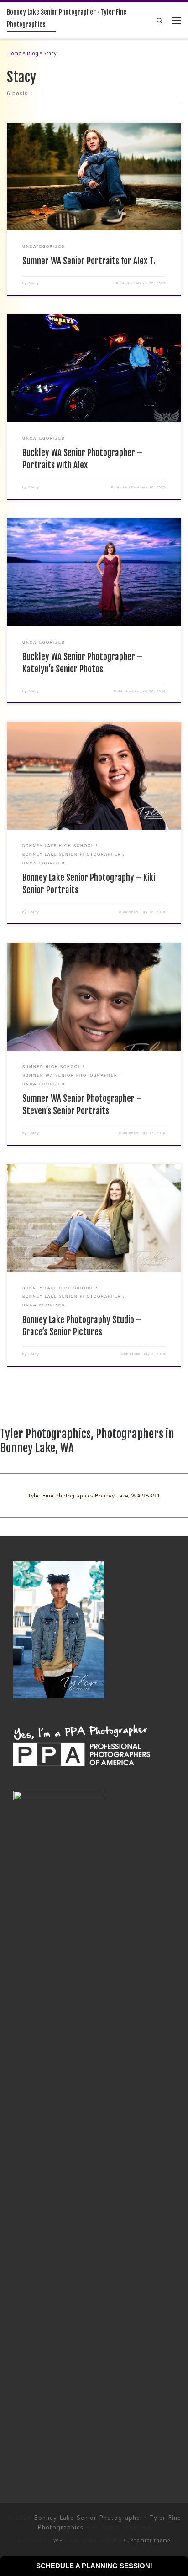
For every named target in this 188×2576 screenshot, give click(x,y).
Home (14, 53)
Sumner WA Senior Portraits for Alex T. (89, 261)
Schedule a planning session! (94, 2566)
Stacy (34, 283)
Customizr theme (147, 2540)
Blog (32, 53)
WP (58, 2540)
